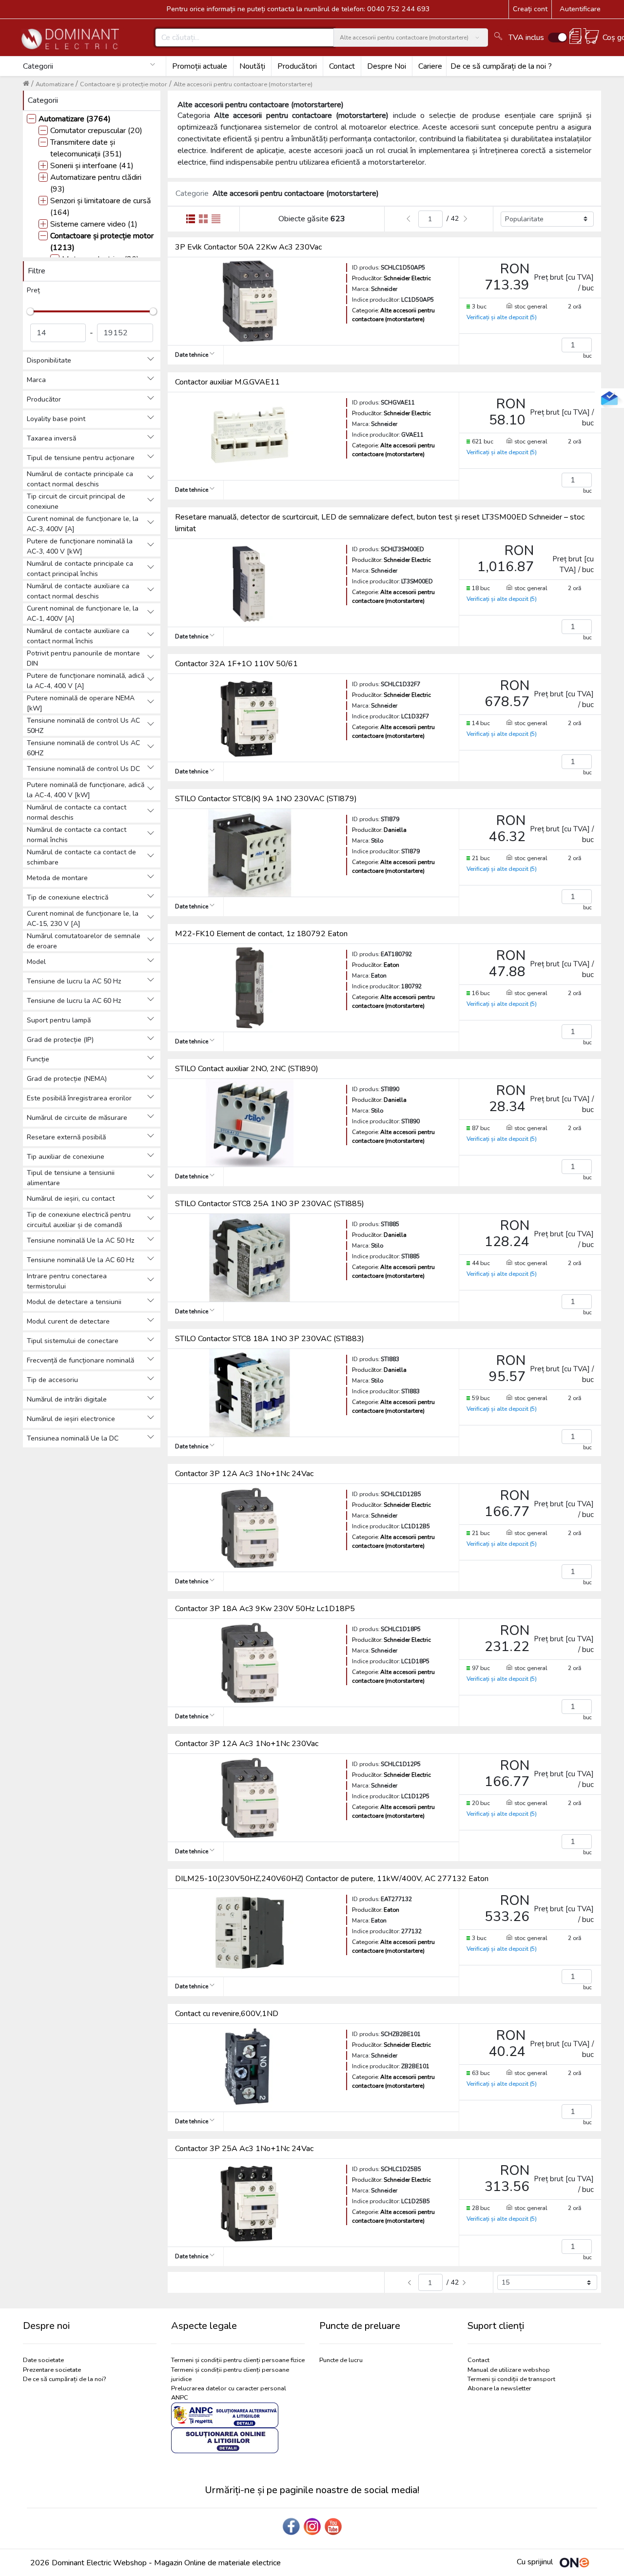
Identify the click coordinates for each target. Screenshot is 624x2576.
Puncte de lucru (341, 2360)
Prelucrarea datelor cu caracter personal (229, 2388)
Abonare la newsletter (499, 2388)
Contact (342, 66)
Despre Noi (387, 66)
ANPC (180, 2398)
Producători (297, 66)
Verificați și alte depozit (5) (502, 317)
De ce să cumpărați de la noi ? (501, 66)
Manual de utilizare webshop (509, 2370)
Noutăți (252, 66)
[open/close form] (609, 398)
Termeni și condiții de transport (511, 2379)
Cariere (430, 66)
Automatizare (55, 84)
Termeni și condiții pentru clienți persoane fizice (238, 2360)
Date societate (43, 2360)
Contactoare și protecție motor (124, 84)
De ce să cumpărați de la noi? (64, 2379)
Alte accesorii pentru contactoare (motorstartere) (243, 84)
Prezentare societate (52, 2370)
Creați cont (530, 9)
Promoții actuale (200, 66)
